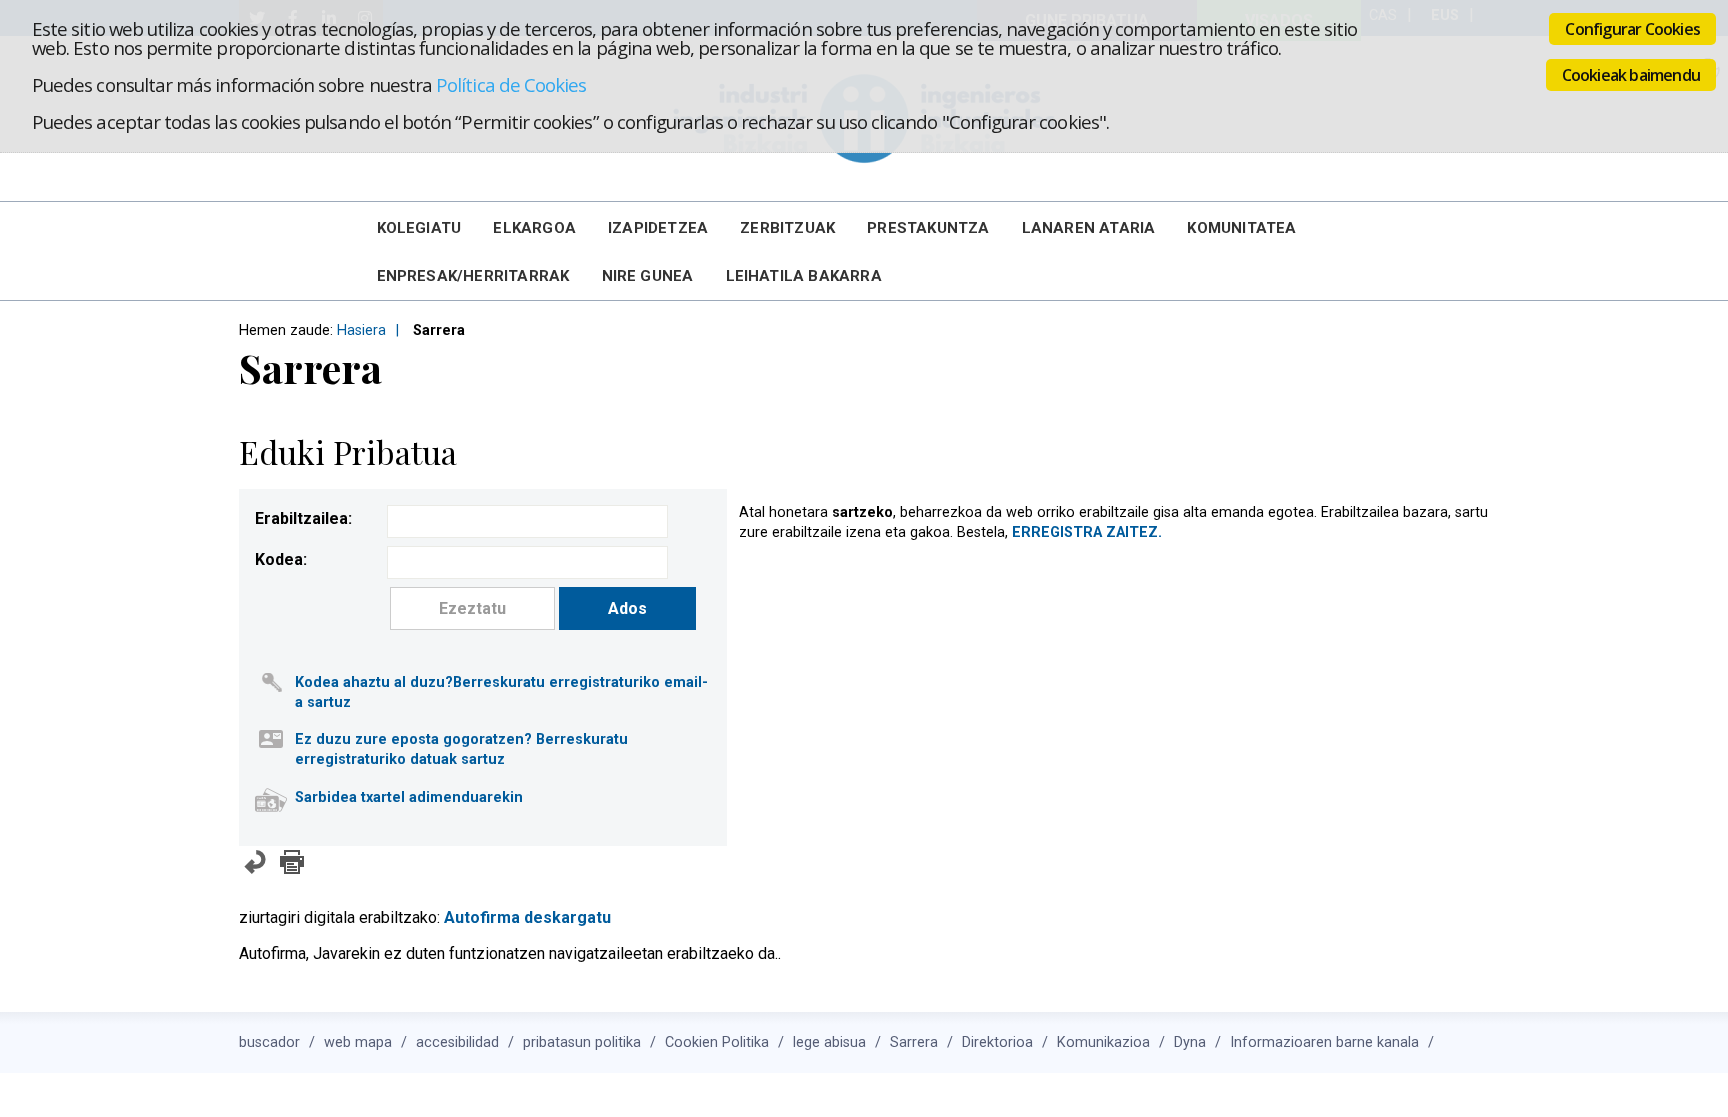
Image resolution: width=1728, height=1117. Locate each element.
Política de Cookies (511, 84)
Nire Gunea (648, 276)
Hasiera (361, 330)
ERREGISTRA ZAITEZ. (1087, 532)
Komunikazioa (1103, 1042)
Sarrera (914, 1042)
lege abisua (829, 1042)
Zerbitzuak (787, 228)
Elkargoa (534, 228)
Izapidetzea (658, 228)
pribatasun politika (582, 1042)
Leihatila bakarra (804, 276)
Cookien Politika (717, 1042)
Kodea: (281, 559)
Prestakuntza (928, 228)
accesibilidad (457, 1042)
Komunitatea (1241, 228)
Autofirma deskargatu (527, 917)
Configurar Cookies (1632, 29)
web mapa (358, 1042)
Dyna (1190, 1042)
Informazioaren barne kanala (1324, 1042)
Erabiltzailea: (303, 518)
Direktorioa (997, 1042)
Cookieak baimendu (1631, 75)
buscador (269, 1042)
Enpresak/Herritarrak (473, 276)
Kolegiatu (419, 228)
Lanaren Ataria (1089, 228)
